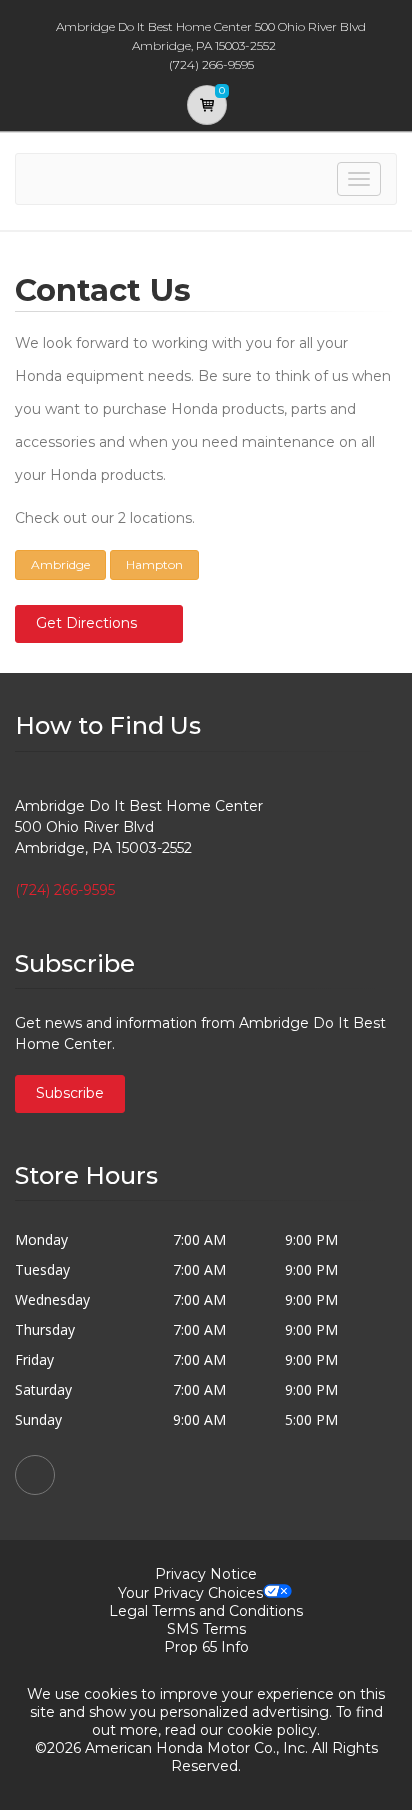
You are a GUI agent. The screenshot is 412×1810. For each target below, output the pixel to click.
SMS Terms (206, 1629)
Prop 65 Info (206, 1647)
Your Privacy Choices (190, 1593)
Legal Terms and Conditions (206, 1611)
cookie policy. (273, 1730)
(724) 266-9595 (65, 890)
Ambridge (60, 564)
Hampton (154, 564)
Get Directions (86, 623)
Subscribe (70, 1093)
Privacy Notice (206, 1574)
